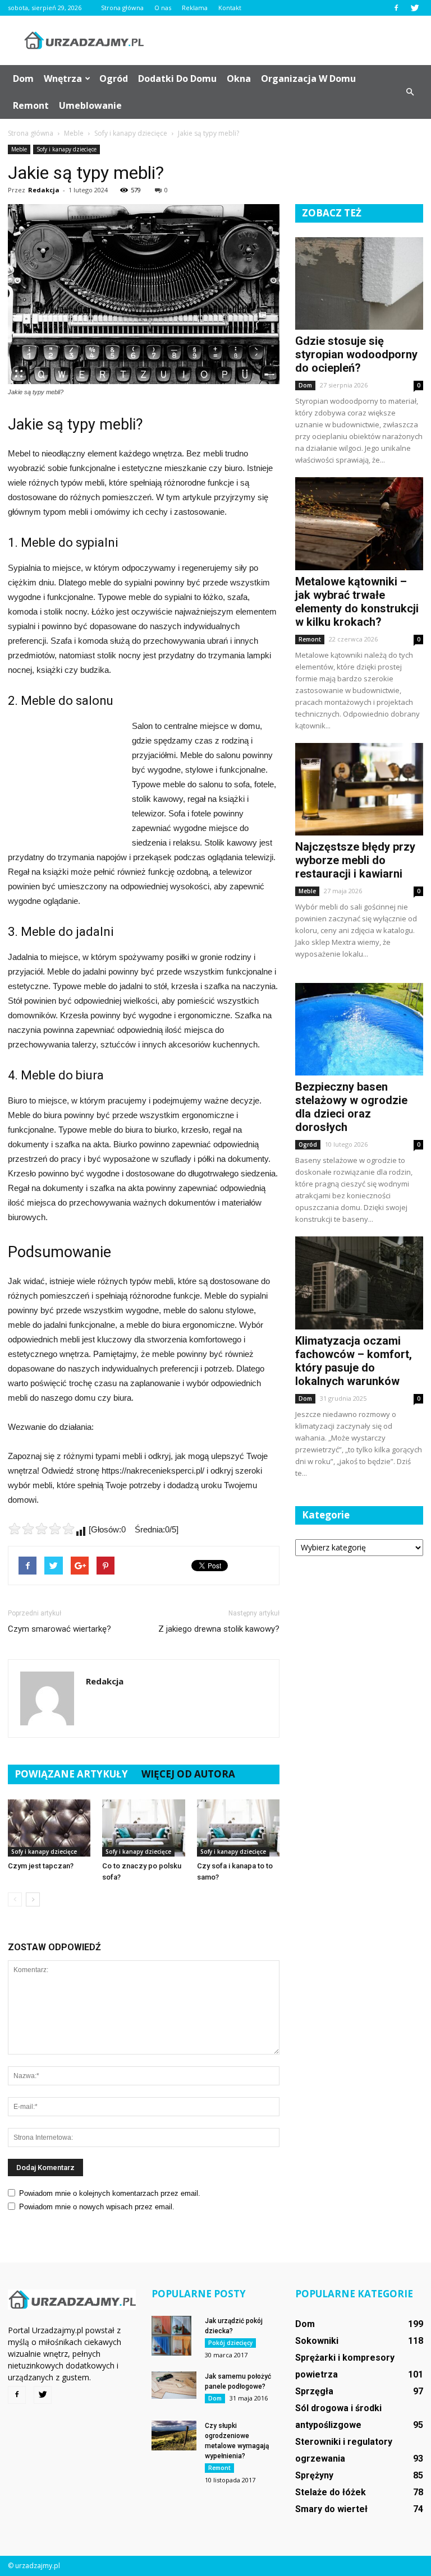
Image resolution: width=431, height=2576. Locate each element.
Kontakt (230, 8)
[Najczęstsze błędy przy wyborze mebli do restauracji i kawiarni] (359, 789)
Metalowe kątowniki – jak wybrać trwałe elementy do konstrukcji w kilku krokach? (357, 602)
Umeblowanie (90, 105)
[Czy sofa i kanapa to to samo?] (238, 1828)
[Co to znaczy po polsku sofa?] (143, 1828)
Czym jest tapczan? (41, 1866)
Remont (31, 105)
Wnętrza (63, 79)
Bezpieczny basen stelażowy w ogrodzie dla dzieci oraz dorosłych (351, 1107)
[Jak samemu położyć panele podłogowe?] (174, 2385)
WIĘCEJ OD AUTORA (188, 1774)
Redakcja (44, 190)
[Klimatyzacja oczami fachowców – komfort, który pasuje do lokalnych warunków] (359, 1283)
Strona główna (122, 8)
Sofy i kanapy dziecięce (67, 149)
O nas (163, 8)
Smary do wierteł (331, 2509)
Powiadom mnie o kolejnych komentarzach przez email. (110, 2193)
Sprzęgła (314, 2391)
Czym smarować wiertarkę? (59, 1629)
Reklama (195, 8)
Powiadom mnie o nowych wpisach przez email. (97, 2207)
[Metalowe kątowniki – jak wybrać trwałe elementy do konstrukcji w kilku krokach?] (359, 523)
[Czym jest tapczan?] (49, 1828)
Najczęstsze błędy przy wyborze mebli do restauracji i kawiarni (355, 860)
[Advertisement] (291, 40)
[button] (410, 92)
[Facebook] (396, 8)
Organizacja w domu (308, 79)
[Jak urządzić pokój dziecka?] (174, 2336)
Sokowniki (317, 2341)
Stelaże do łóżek (331, 2492)
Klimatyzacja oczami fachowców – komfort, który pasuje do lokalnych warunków (354, 1361)
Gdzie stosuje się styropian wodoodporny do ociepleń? (356, 354)
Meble (19, 149)
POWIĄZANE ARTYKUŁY (71, 1774)
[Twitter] (415, 8)
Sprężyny (314, 2475)
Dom (23, 79)
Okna (239, 79)
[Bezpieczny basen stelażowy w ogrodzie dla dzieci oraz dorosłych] (359, 1029)
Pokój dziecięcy (230, 2343)
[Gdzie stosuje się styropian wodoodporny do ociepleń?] (359, 283)
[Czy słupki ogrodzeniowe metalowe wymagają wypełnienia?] (174, 2436)
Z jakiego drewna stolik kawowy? (219, 1629)
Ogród (114, 79)
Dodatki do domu (177, 79)
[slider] (42, 1529)
